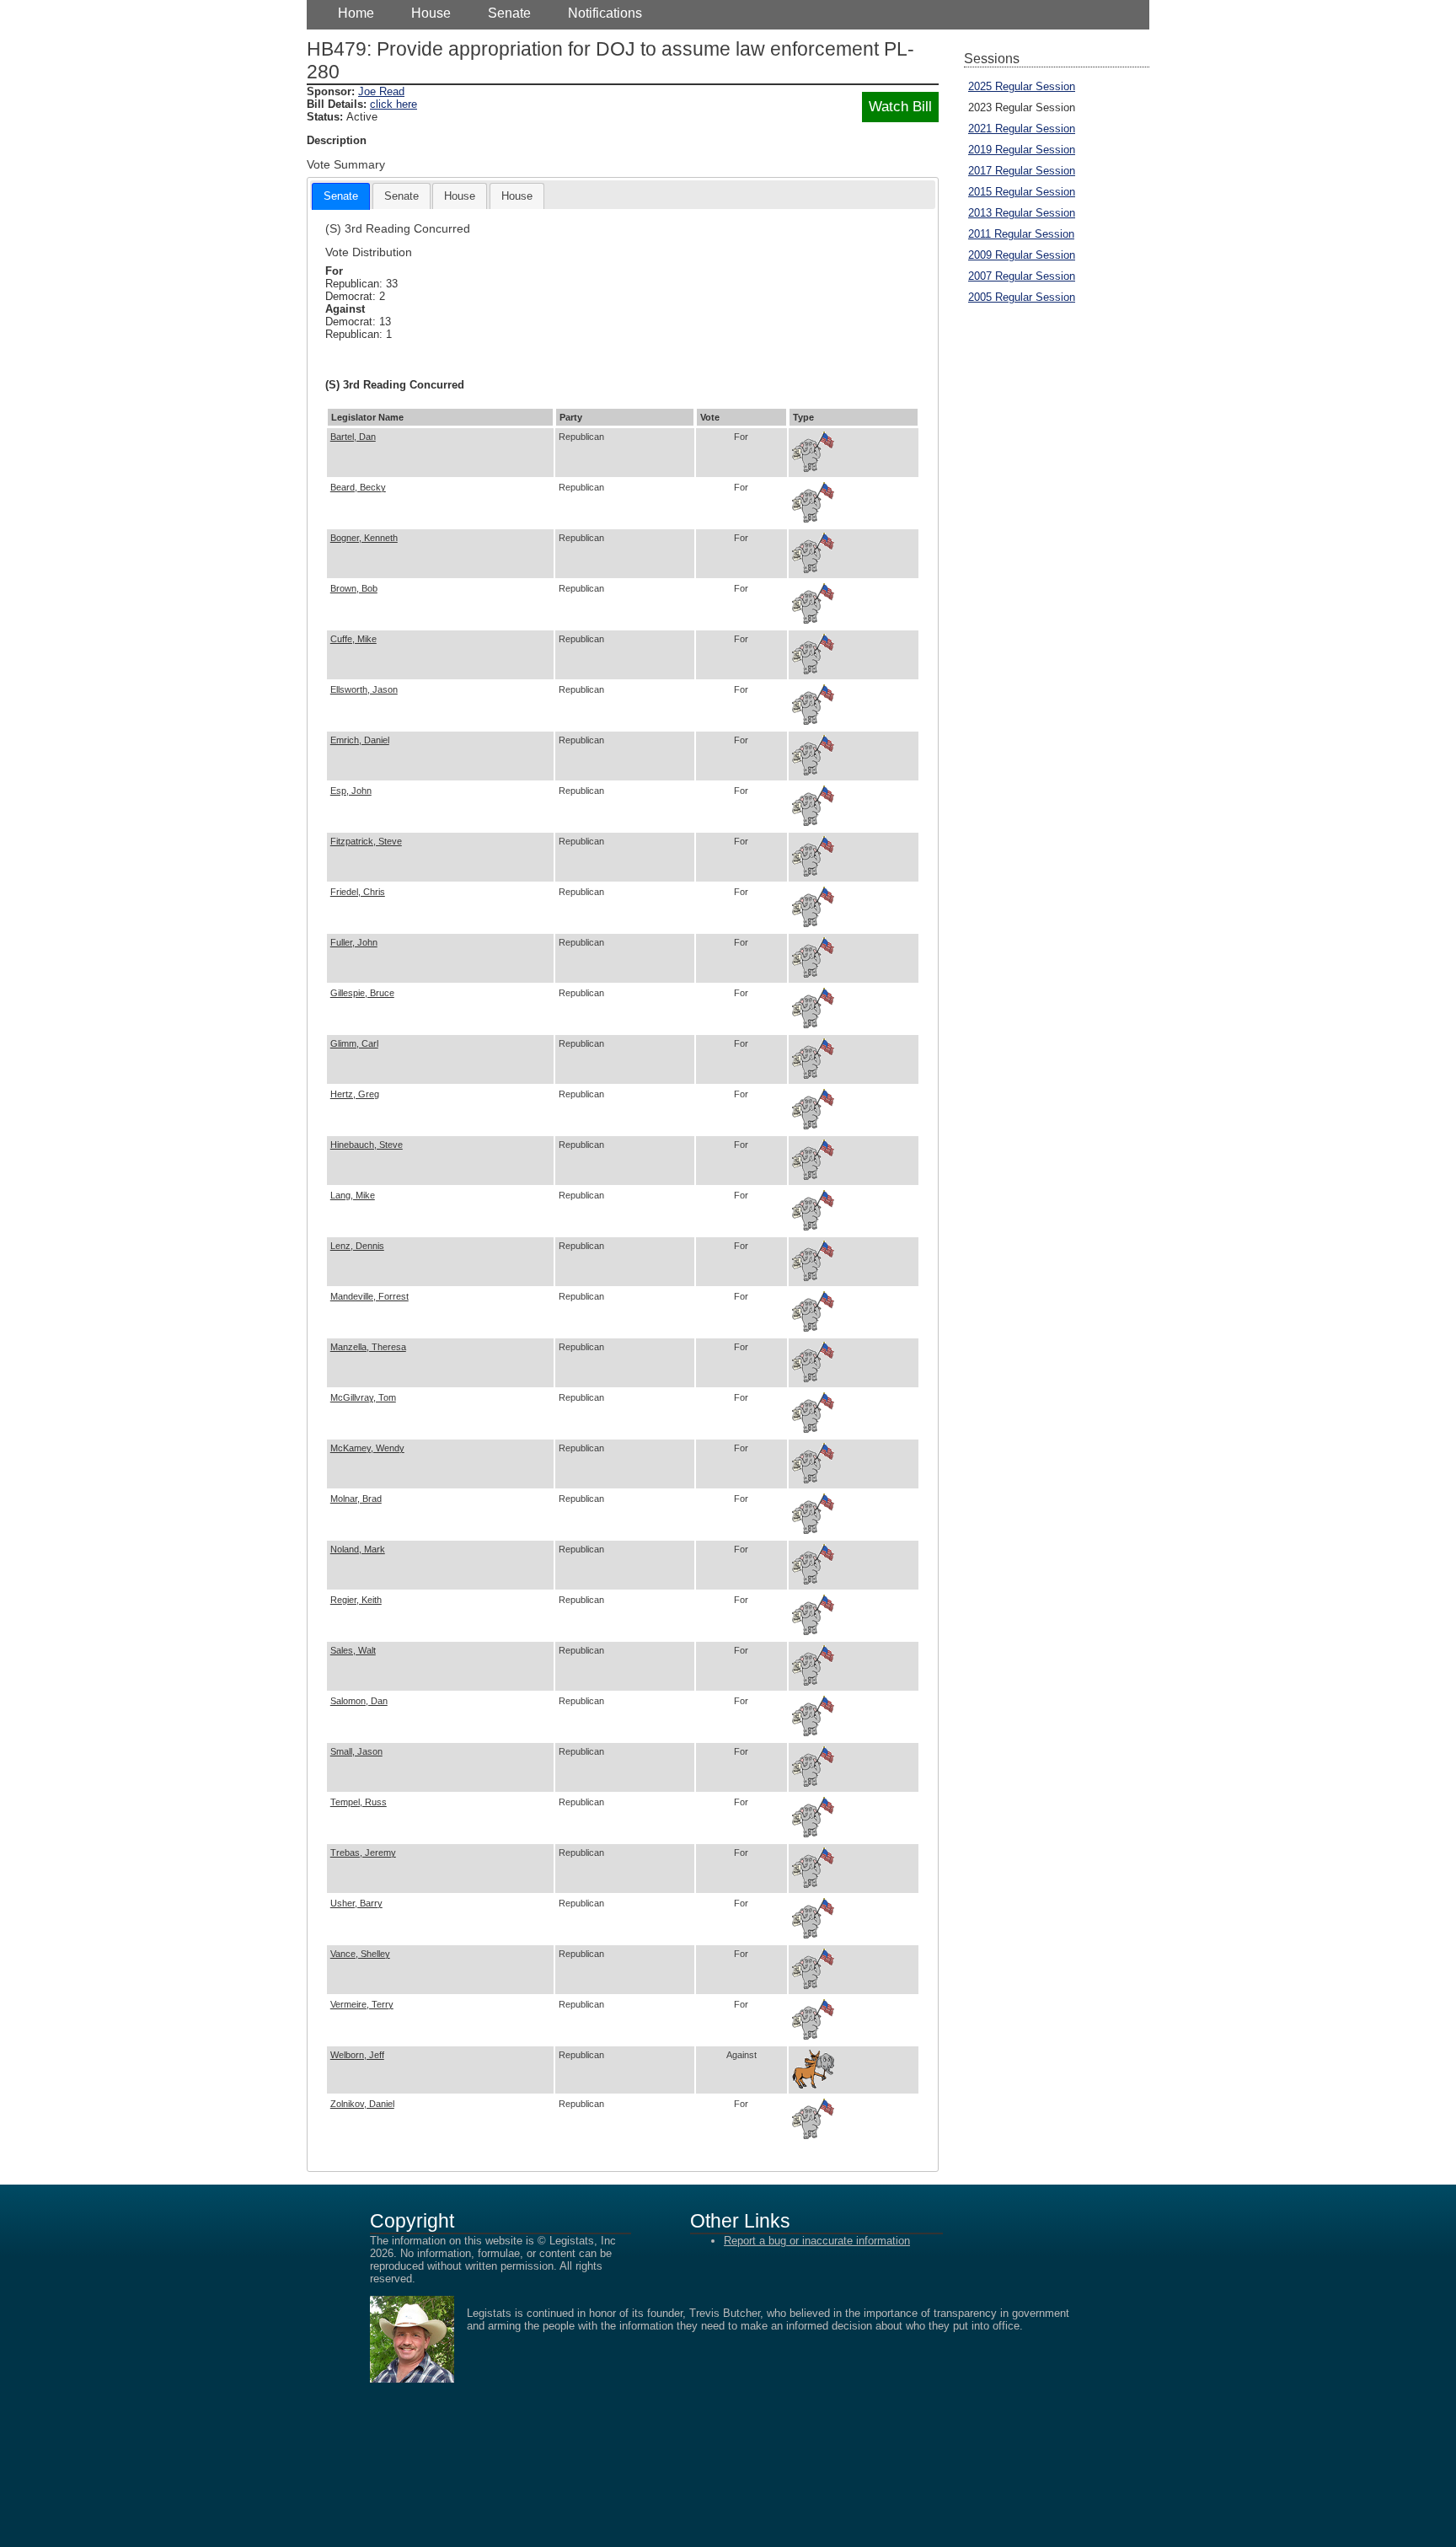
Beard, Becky (358, 487)
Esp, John (351, 791)
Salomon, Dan (359, 1701)
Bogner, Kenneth (364, 538)
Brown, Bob (354, 588)
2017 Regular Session (1022, 171)
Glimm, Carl (354, 1043)
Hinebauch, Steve (367, 1145)
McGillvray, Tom (363, 1397)
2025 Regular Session (1022, 86)
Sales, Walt (353, 1650)
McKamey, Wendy (367, 1448)
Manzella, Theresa (368, 1347)
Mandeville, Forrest (369, 1296)
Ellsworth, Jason (364, 689)
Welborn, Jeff (357, 2055)
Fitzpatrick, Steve (366, 841)
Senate (509, 13)
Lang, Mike (353, 1195)
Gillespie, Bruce (362, 993)
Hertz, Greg (355, 1094)
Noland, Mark (358, 1549)
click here (393, 104)
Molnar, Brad (356, 1499)
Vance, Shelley (360, 1954)
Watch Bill (900, 107)
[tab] (341, 196)
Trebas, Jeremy (363, 1853)
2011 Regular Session (1021, 234)
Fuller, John (354, 942)
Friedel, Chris (358, 892)
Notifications (605, 13)
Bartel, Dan (353, 437)
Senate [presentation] (341, 196)
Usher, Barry (356, 1903)
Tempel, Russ (359, 1802)
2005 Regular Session (1022, 297)
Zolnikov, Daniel (362, 2104)
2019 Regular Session (1022, 150)
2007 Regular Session (1022, 276)
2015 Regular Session (1022, 192)
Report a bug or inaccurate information (817, 2241)
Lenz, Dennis (357, 1246)
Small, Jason (356, 1751)
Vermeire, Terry (362, 2004)
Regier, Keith (356, 1600)
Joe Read (381, 91)
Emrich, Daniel (360, 740)
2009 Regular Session (1022, 255)
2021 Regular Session (1022, 129)
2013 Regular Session (1022, 213)
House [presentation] (460, 196)
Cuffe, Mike (353, 639)
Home (356, 13)
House (431, 13)
